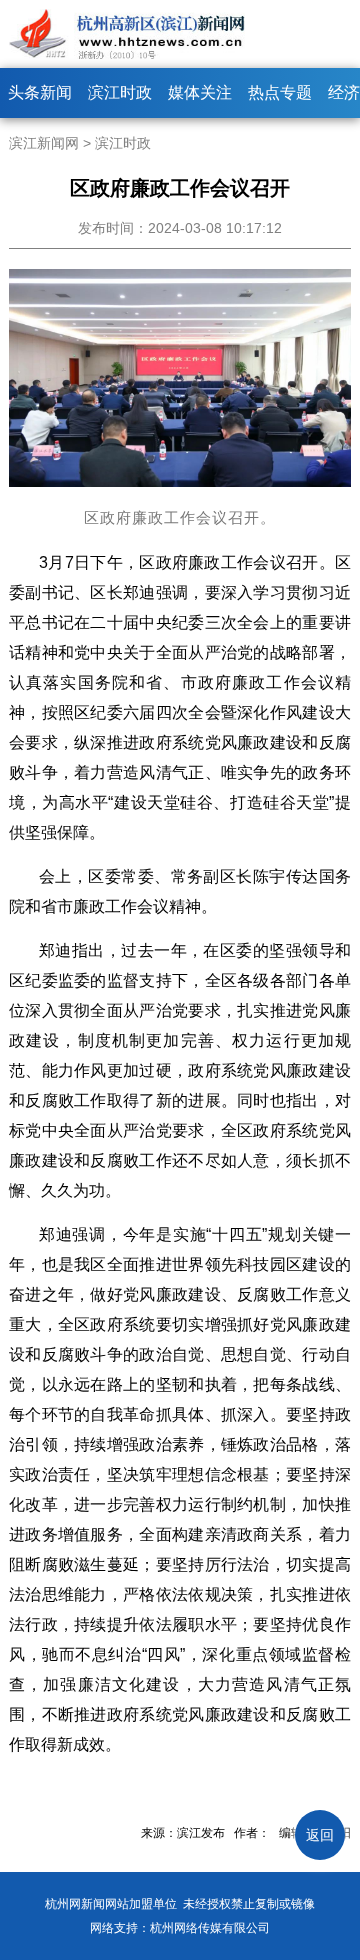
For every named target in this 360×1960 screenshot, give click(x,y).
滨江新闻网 (44, 143)
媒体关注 (200, 92)
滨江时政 (120, 92)
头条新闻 (40, 92)
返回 (320, 1835)
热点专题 (280, 92)
